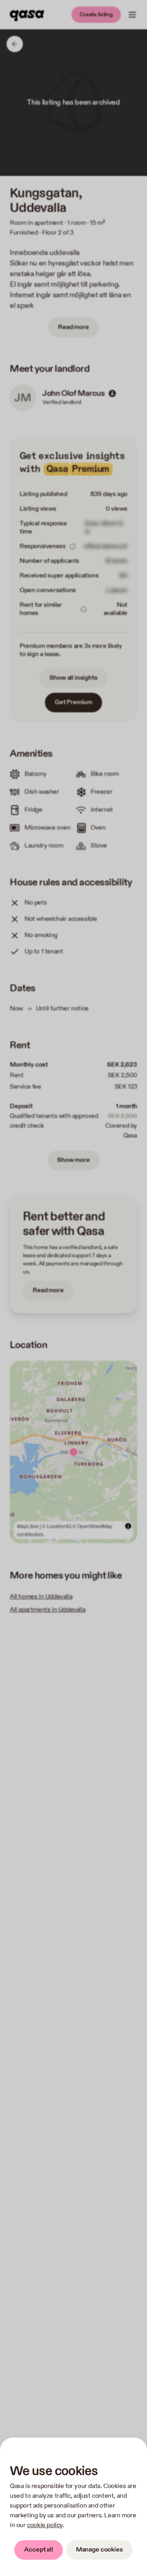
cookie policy (45, 2525)
